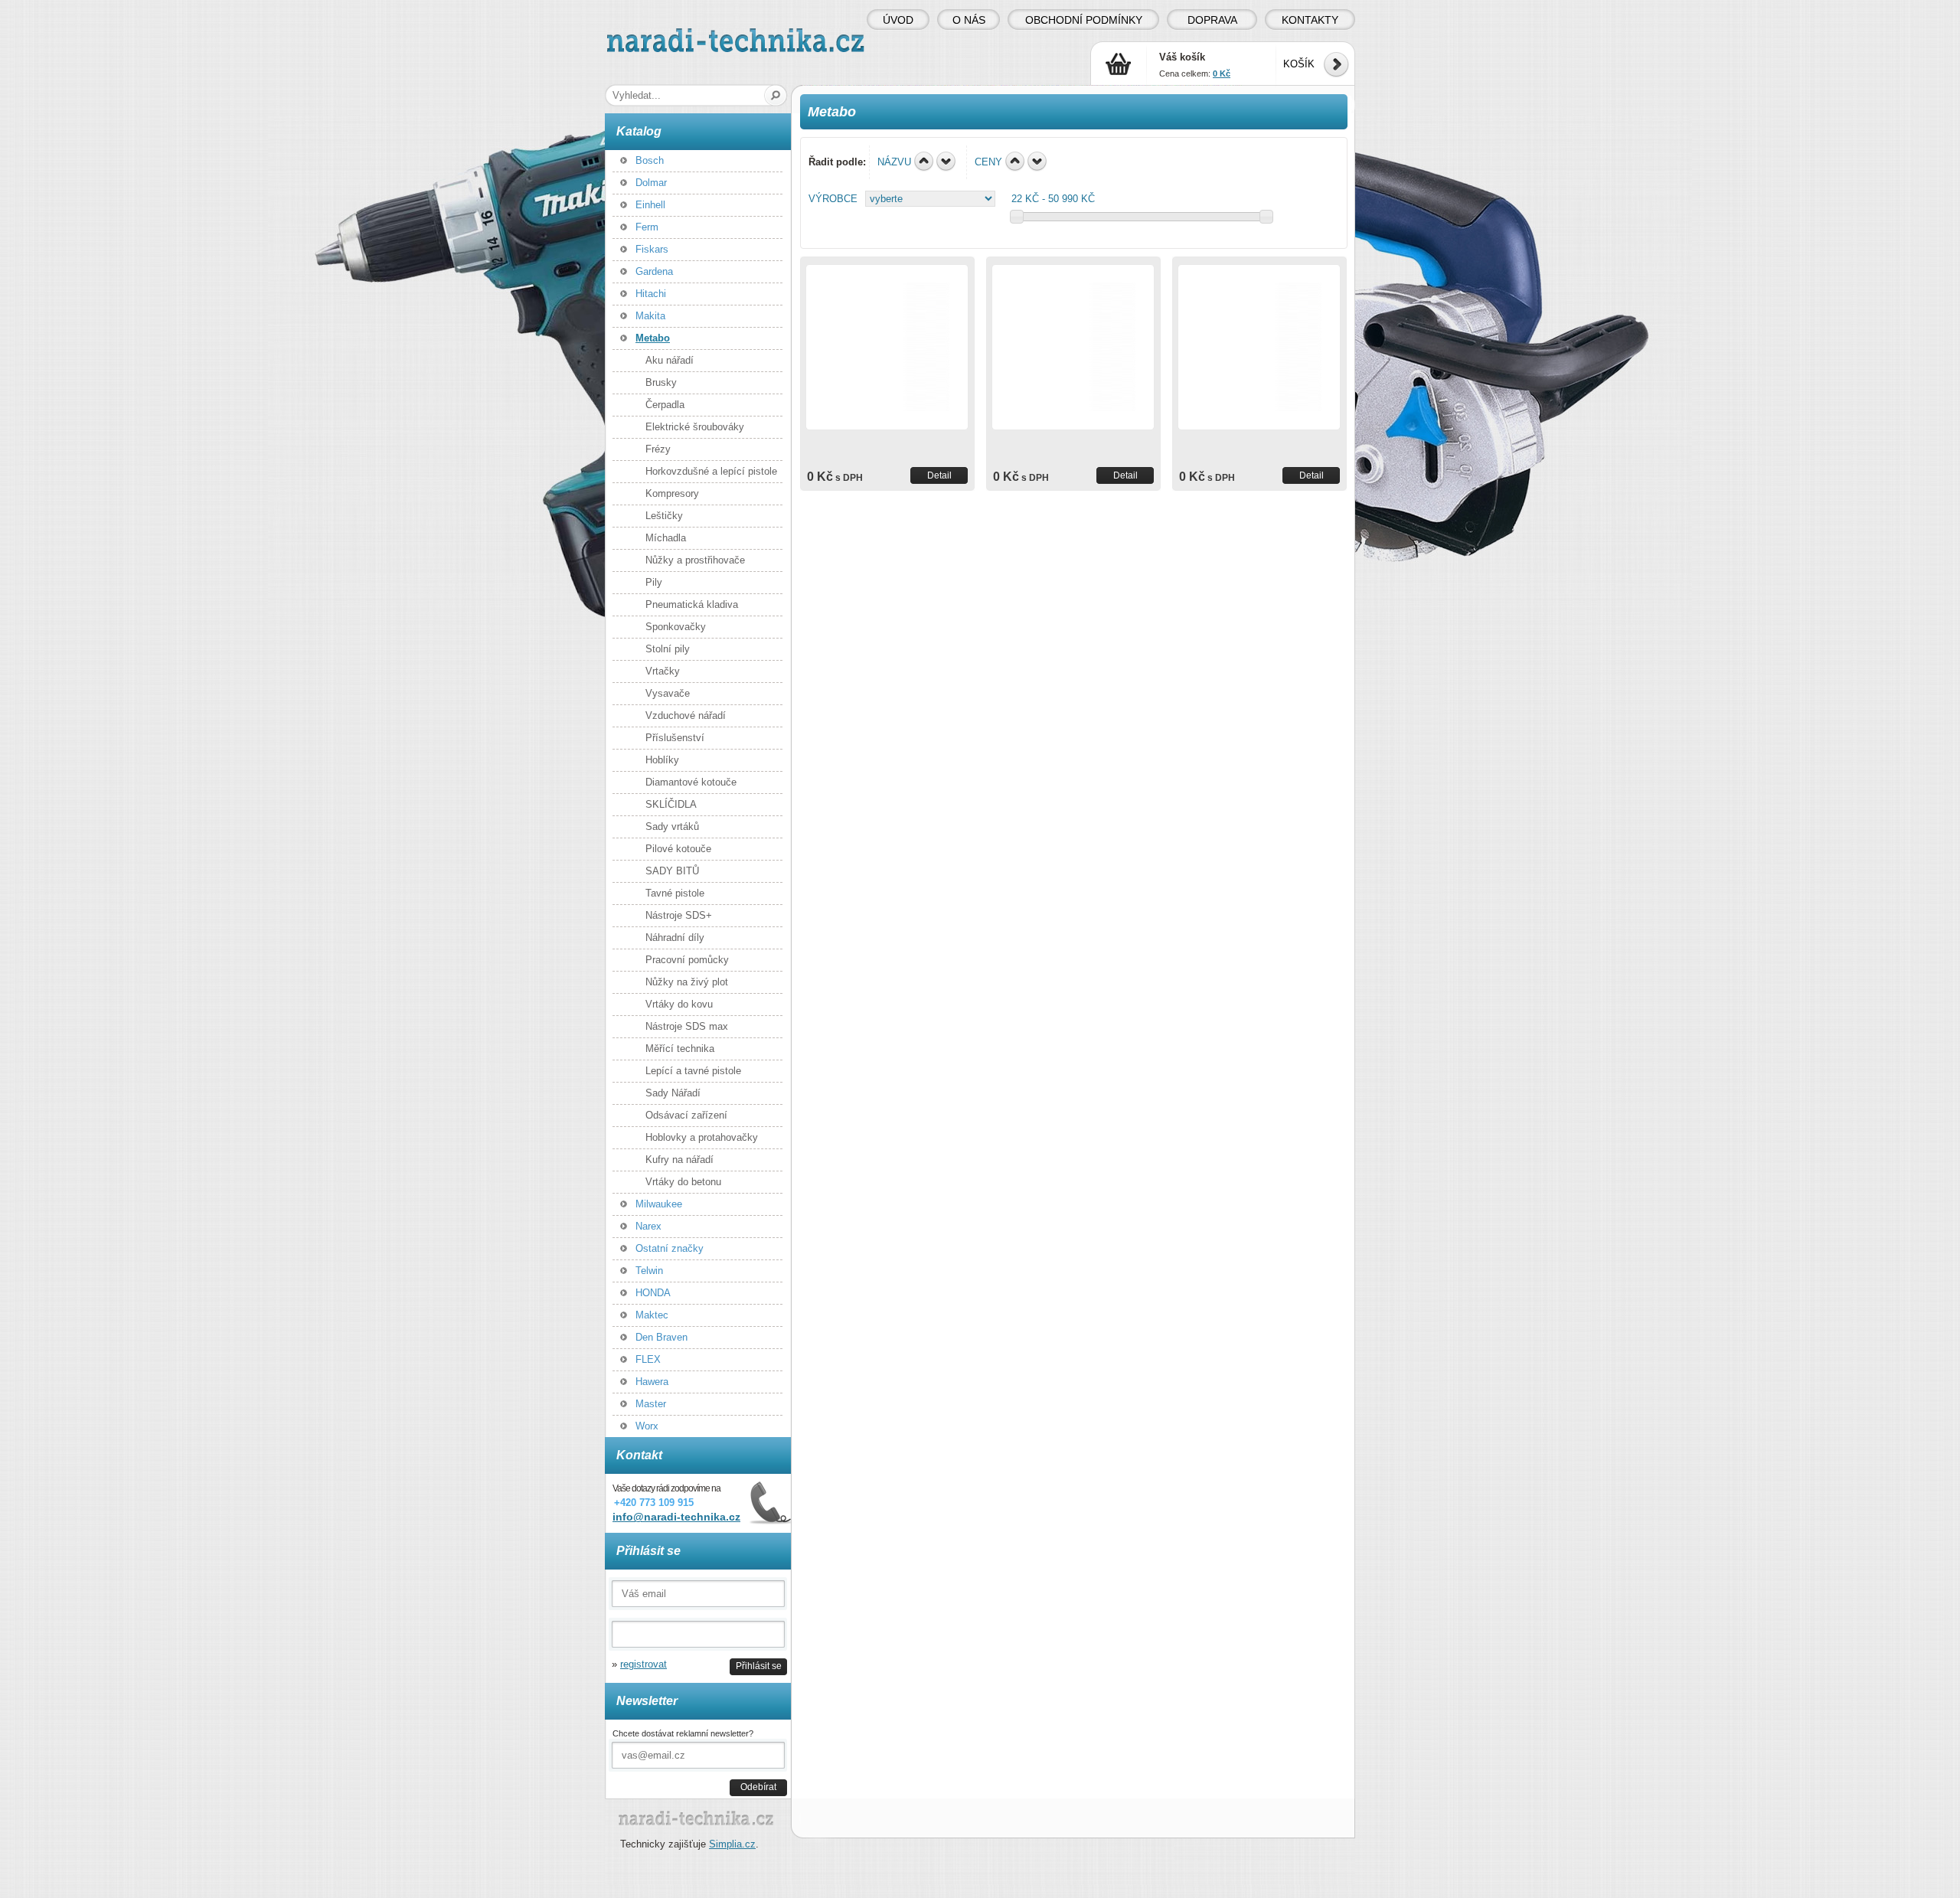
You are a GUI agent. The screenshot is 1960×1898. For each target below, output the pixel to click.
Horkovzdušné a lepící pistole (711, 471)
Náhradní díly (675, 938)
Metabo (653, 338)
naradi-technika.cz (648, 34)
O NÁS (969, 20)
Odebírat (758, 1787)
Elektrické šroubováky (695, 427)
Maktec (652, 1315)
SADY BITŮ (672, 871)
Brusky (661, 382)
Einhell (650, 205)
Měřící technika (680, 1049)
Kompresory (672, 493)
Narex (648, 1226)
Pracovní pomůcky (687, 960)
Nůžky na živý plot (687, 982)
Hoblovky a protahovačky (702, 1137)
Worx (647, 1426)
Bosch (650, 160)
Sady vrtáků (672, 826)
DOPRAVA (1212, 20)
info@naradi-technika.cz (676, 1517)
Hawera (652, 1382)
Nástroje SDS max (687, 1026)
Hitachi (651, 294)
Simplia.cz (732, 1844)
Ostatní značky (670, 1248)
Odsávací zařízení (686, 1115)
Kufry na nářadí (679, 1160)
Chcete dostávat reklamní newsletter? (683, 1733)
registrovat (644, 1664)
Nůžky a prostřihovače (695, 560)
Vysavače (668, 693)
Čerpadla (665, 405)
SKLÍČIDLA (671, 804)
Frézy (658, 449)
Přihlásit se (759, 1666)
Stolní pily (668, 649)
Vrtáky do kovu (679, 1004)
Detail (939, 475)
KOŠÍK (1299, 64)
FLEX (648, 1359)
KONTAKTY (1310, 20)
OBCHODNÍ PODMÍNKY (1084, 20)
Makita (650, 316)
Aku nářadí (670, 360)
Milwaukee (659, 1204)
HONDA (653, 1293)
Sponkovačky (676, 627)
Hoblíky (662, 760)
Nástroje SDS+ (679, 915)
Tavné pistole (675, 893)
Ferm (647, 227)
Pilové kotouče (678, 849)
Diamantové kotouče (691, 782)
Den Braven (661, 1337)
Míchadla (666, 538)
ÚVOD (898, 20)
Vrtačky (663, 671)
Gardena (654, 271)
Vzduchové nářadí (686, 715)
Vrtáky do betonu (683, 1182)
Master (651, 1404)
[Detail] (887, 347)
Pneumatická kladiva (692, 604)
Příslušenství (675, 738)
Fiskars (652, 249)
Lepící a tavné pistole (693, 1071)
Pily (654, 582)
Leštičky (664, 516)
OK (776, 95)
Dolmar (651, 183)
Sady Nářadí (673, 1093)
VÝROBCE (833, 199)
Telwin (649, 1271)
